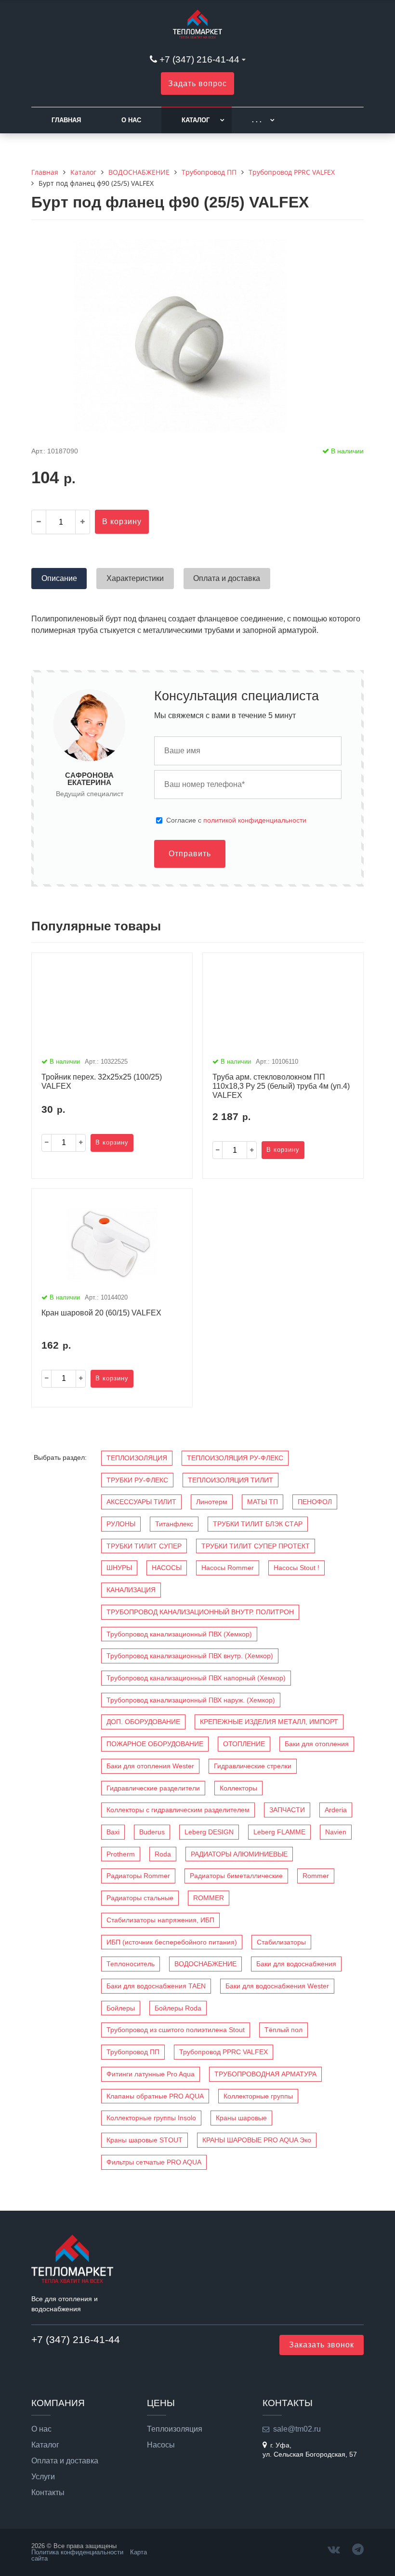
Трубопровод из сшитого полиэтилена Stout (176, 2030)
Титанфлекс (174, 1524)
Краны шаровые (241, 2118)
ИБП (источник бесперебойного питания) (172, 1942)
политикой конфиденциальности (255, 820)
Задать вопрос (197, 84)
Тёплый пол (283, 2030)
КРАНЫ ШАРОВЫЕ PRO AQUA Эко (257, 2140)
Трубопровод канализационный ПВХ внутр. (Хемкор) (190, 1656)
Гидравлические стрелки (253, 1766)
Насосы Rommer (228, 1568)
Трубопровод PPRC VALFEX (224, 2052)
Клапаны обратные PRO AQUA (155, 2096)
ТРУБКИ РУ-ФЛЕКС (137, 1480)
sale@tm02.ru (297, 2429)
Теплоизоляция (175, 2429)
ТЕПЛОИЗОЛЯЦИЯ (137, 1458)
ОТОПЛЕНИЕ (244, 1744)
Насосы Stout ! (296, 1568)
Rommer (316, 1876)
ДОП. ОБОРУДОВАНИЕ (143, 1722)
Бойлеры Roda (178, 2008)
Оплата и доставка (65, 2461)
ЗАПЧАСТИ (287, 1810)
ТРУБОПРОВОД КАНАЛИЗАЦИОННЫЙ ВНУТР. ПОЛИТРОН (200, 1612)
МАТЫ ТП (263, 1502)
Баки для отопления (317, 1744)
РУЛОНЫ (121, 1524)
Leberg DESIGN (209, 1832)
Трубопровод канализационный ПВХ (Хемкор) (179, 1634)
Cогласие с (236, 820)
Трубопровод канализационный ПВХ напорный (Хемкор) (196, 1678)
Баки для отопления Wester (150, 1766)
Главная (66, 120)
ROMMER (209, 1898)
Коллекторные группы (258, 2096)
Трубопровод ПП (133, 2052)
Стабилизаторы (281, 1942)
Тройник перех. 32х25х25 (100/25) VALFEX (102, 1082)
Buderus (152, 1832)
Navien (336, 1832)
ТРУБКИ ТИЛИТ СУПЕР (144, 1546)
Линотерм (212, 1502)
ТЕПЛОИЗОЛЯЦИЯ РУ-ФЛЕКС (235, 1458)
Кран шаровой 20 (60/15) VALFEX (101, 1313)
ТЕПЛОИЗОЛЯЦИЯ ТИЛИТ (230, 1480)
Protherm (121, 1854)
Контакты (48, 2493)
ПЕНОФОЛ (315, 1502)
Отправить (190, 854)
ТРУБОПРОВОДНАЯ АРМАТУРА (265, 2074)
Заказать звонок (322, 2345)
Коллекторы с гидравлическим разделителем (178, 1810)
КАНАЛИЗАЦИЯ (131, 1590)
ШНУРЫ (119, 1568)
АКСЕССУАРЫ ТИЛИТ (141, 1502)
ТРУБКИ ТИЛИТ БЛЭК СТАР (258, 1524)
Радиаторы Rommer (138, 1876)
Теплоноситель (131, 1964)
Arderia (336, 1810)
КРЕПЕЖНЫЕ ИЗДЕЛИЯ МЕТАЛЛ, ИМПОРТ (269, 1722)
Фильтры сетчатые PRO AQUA (154, 2162)
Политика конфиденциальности (77, 2552)
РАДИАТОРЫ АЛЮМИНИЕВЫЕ (239, 1854)
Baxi (113, 1832)
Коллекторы (238, 1788)
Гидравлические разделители (153, 1788)
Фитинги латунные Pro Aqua (151, 2074)
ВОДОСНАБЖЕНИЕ (205, 1964)
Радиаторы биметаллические (236, 1876)
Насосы (161, 2445)
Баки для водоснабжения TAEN (156, 1986)
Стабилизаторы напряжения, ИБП (160, 1920)
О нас (131, 120)
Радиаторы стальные (140, 1898)
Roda (163, 1854)
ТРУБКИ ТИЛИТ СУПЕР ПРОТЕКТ (256, 1546)
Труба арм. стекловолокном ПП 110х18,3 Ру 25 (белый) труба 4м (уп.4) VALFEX (281, 1086)
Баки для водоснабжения (296, 1964)
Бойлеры (121, 2008)
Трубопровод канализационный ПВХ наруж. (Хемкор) (191, 1700)
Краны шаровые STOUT (145, 2140)
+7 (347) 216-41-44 (199, 59)
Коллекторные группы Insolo (151, 2118)
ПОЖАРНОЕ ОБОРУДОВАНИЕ (155, 1744)
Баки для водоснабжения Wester (277, 1986)
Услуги (43, 2477)
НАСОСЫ (167, 1568)
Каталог (196, 120)
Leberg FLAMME (279, 1832)
